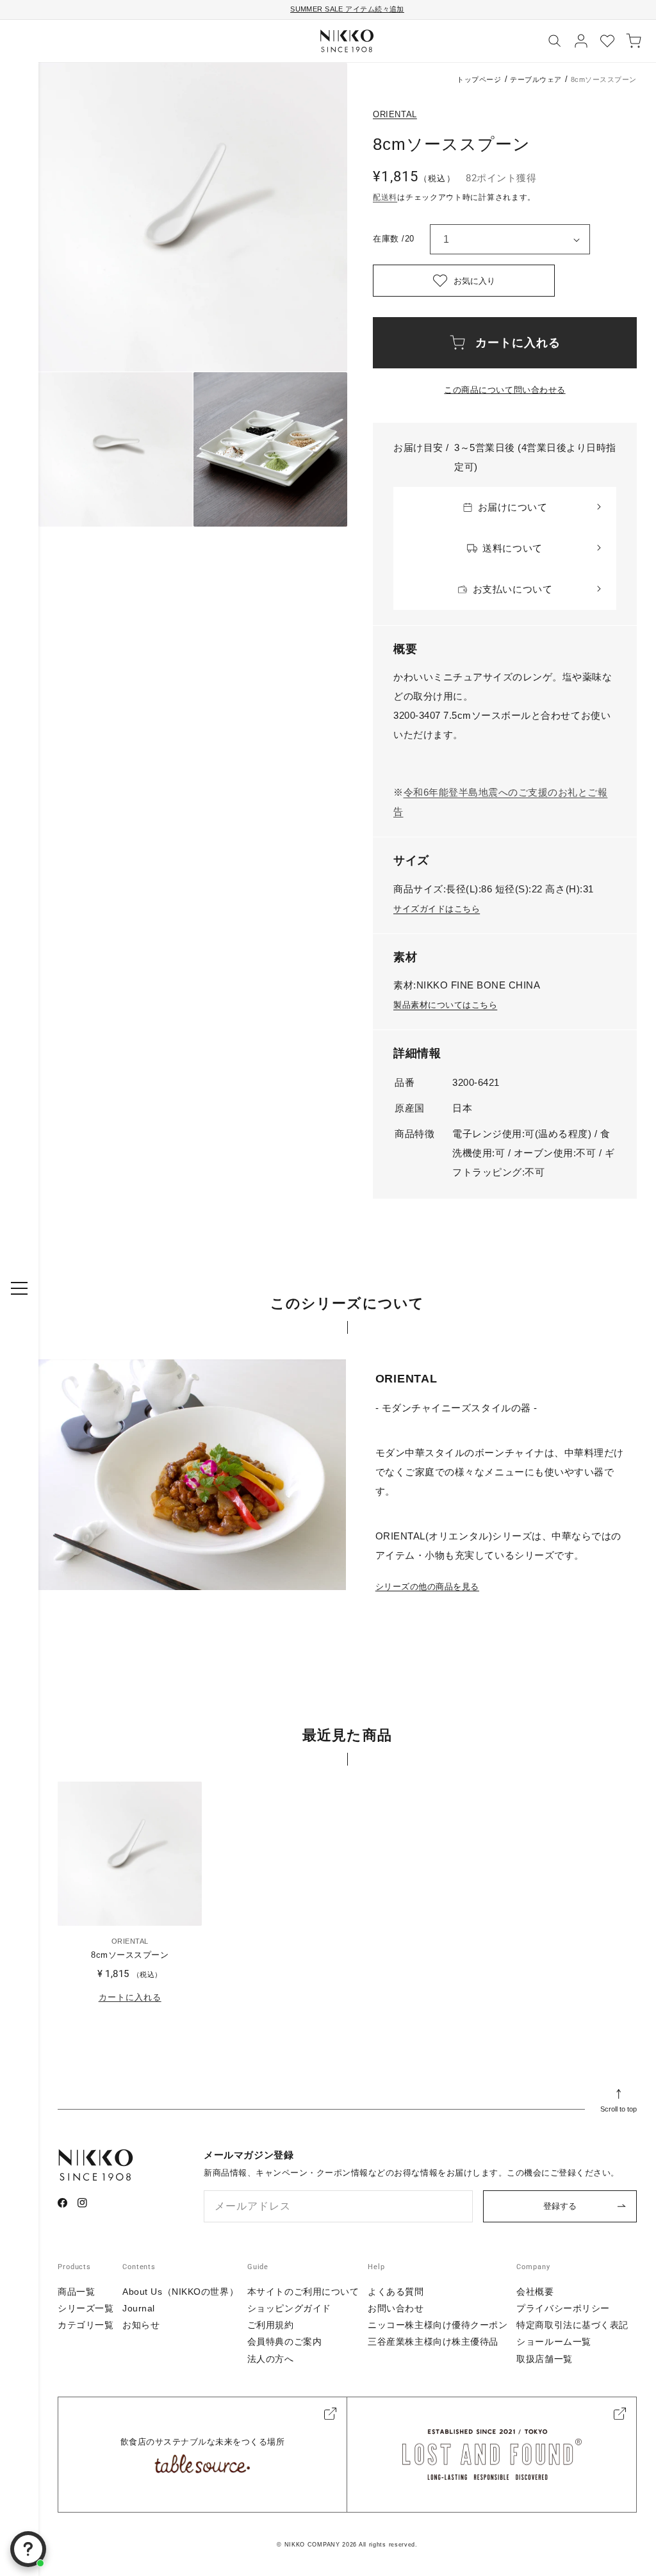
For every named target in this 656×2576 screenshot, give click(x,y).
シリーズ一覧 (86, 2308)
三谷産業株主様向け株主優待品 (433, 2342)
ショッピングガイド (289, 2308)
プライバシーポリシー (563, 2308)
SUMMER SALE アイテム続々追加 (347, 9)
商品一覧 (76, 2292)
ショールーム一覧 (553, 2342)
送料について (512, 548)
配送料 (385, 197)
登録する (560, 2206)
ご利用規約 (271, 2325)
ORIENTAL (395, 114)
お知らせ (141, 2325)
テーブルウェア (536, 79)
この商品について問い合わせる (504, 390)
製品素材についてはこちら (445, 1005)
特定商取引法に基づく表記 (572, 2325)
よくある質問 (396, 2292)
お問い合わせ (396, 2308)
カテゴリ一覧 (86, 2325)
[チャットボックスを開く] (28, 2549)
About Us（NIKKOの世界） (180, 2292)
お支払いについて (512, 589)
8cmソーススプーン (130, 1955)
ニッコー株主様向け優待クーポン (438, 2325)
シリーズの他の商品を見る (427, 1587)
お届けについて (513, 507)
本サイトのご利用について (303, 2292)
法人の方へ (271, 2359)
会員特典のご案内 (284, 2342)
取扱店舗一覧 (544, 2359)
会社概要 (535, 2292)
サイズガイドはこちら (437, 909)
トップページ (479, 79)
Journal (139, 2308)
